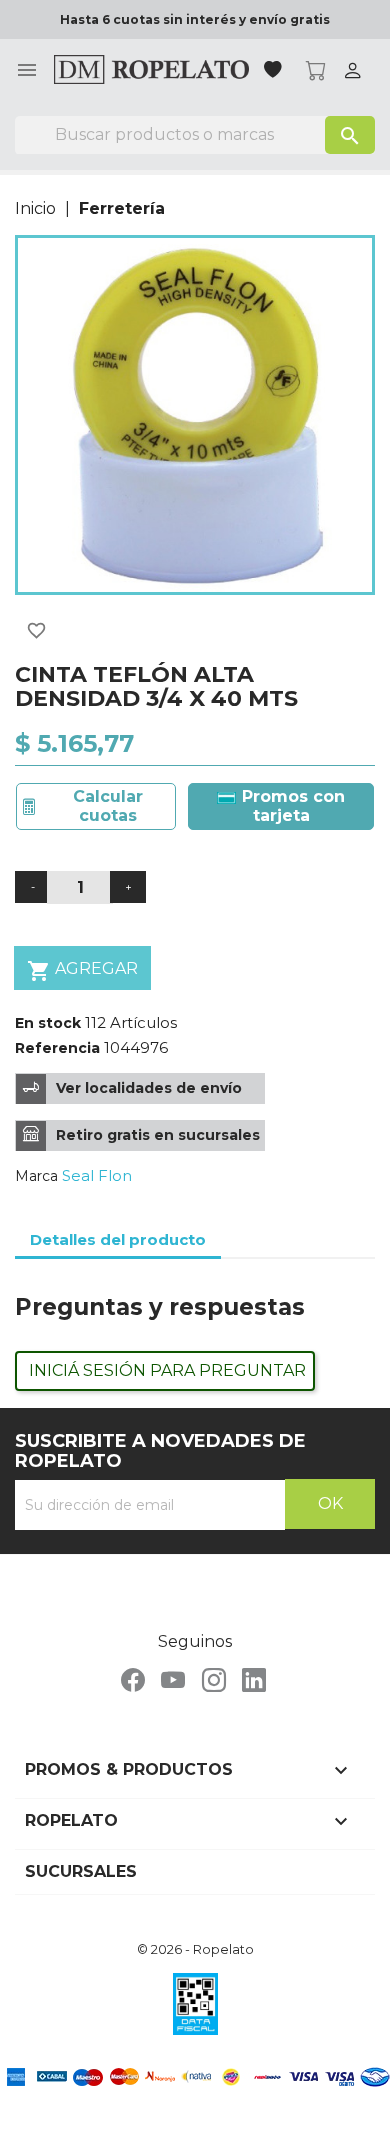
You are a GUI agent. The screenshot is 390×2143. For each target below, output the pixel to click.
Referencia (57, 1048)
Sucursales (81, 1871)
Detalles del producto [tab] (118, 1239)
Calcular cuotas (108, 805)
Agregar (82, 971)
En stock (48, 1023)
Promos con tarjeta (291, 805)
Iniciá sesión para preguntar (167, 1370)
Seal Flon (97, 1175)
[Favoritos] (275, 71)
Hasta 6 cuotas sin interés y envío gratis (195, 19)
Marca (36, 1176)
